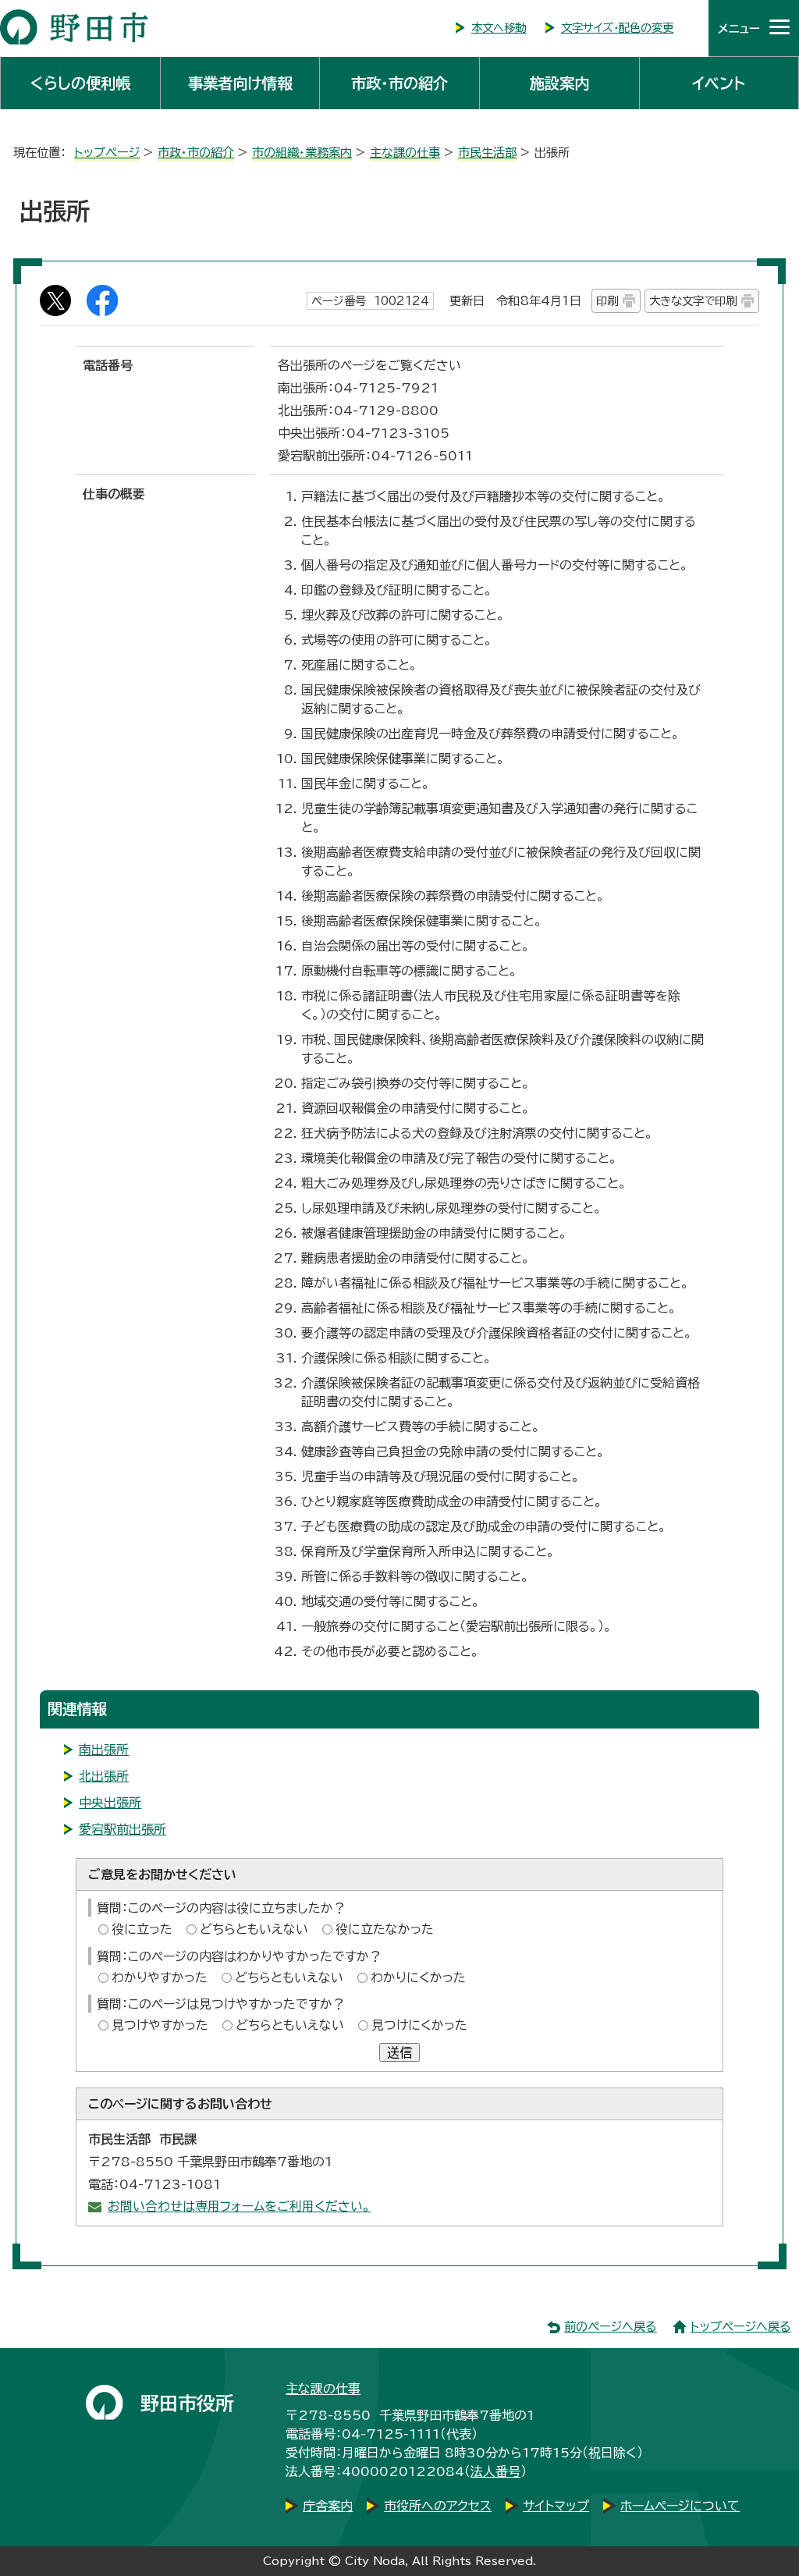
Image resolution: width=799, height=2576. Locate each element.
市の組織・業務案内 (302, 153)
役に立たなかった (385, 1929)
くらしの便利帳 (80, 83)
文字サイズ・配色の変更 (617, 28)
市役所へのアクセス (438, 2506)
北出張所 (104, 1776)
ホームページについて (680, 2506)
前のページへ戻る (611, 2327)
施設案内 (559, 83)
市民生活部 (487, 153)
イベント (719, 83)
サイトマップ (556, 2506)
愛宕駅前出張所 (123, 1829)
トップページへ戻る (741, 2327)
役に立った (142, 1929)
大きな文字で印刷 (693, 301)
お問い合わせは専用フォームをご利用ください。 (239, 2206)
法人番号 (495, 2471)
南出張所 (104, 1750)
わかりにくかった (418, 1977)
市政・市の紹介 (399, 83)
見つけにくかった (419, 2025)
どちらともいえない (254, 1929)
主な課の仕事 (405, 153)
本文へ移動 (499, 28)
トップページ (107, 153)
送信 (399, 2052)
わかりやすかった (160, 1977)
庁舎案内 (328, 2506)
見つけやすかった (160, 2025)
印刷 (607, 301)
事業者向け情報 (240, 83)
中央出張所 (110, 1803)
